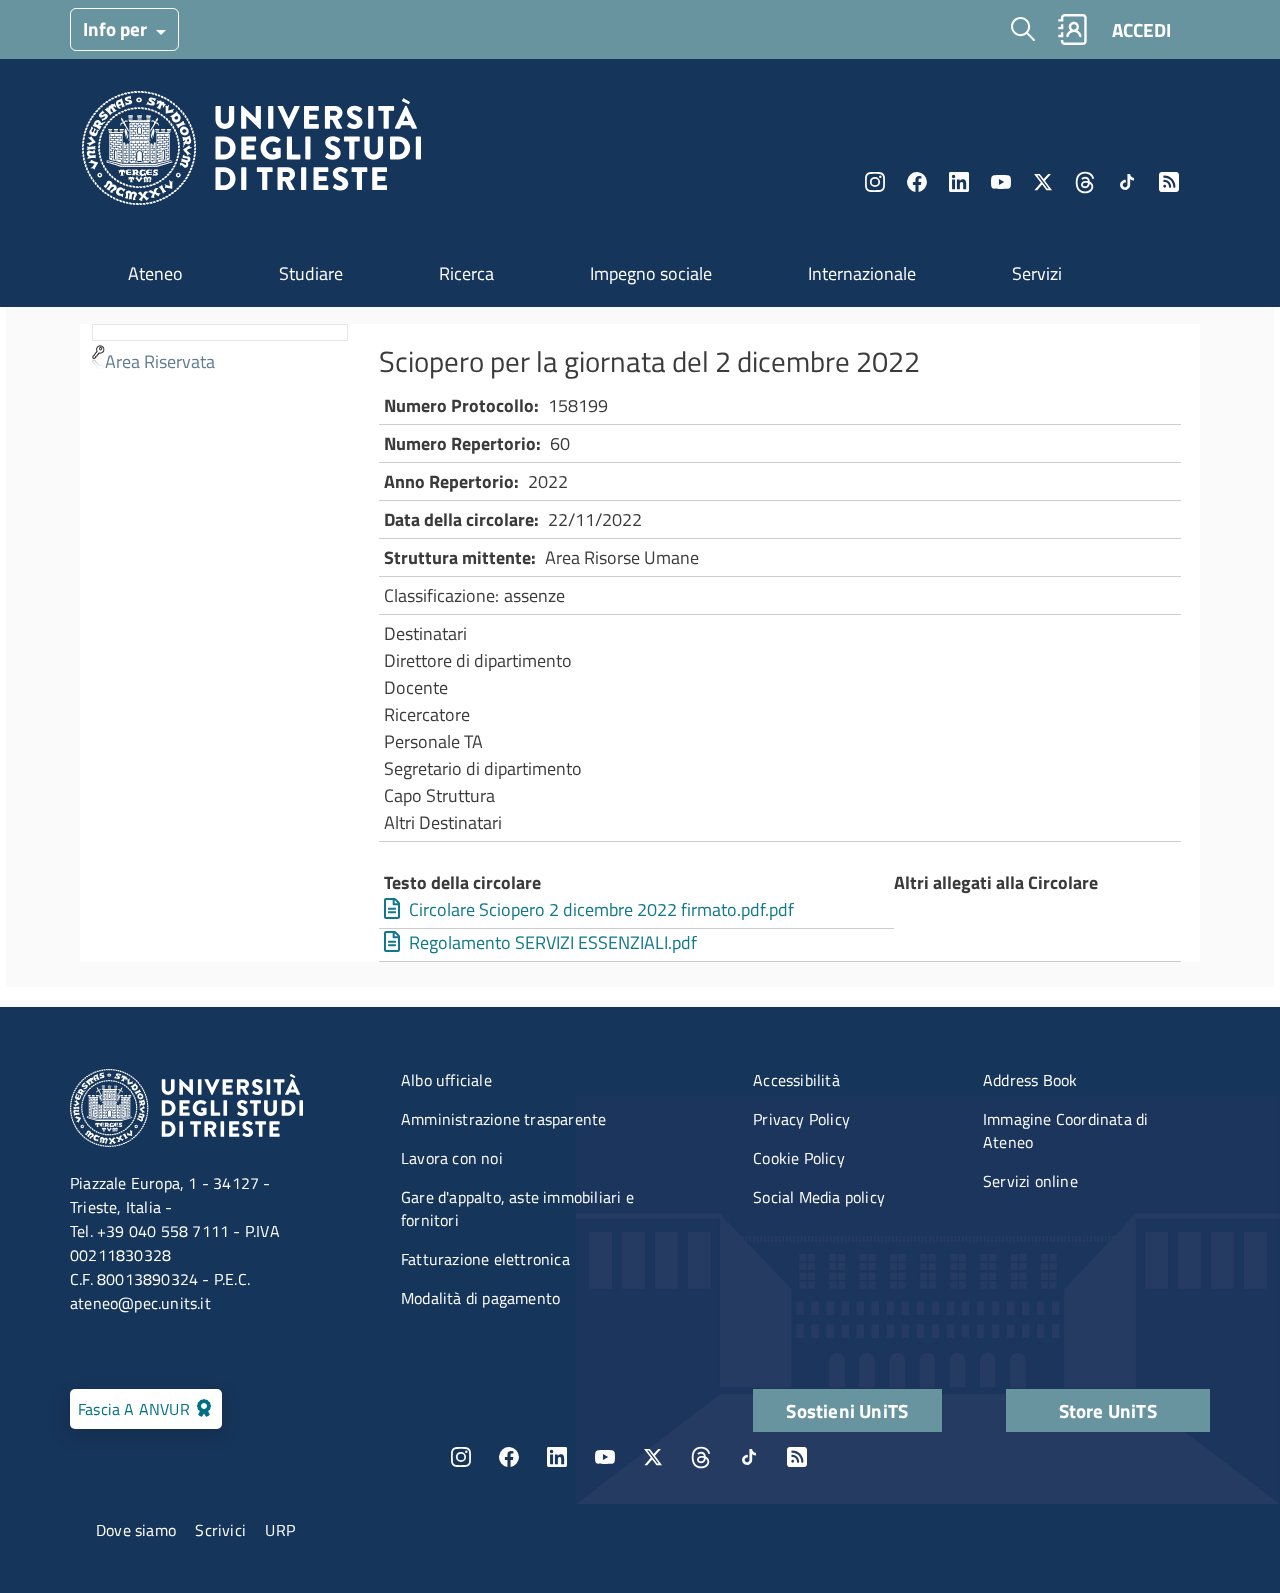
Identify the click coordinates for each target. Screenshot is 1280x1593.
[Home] (251, 153)
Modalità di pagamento (480, 1298)
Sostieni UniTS (847, 1410)
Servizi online (1030, 1181)
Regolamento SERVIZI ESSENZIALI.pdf (553, 942)
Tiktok (1127, 182)
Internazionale (862, 273)
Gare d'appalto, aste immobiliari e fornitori (517, 1208)
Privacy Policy (801, 1119)
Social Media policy (819, 1197)
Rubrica (1072, 29)
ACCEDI (1141, 29)
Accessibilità (796, 1080)
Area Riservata (160, 361)
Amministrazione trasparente (503, 1119)
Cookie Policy (799, 1158)
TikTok (749, 1457)
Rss (1169, 182)
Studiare (311, 273)
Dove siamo (136, 1530)
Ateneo (155, 273)
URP (280, 1530)
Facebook (917, 182)
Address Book (1030, 1080)
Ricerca (466, 273)
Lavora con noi (452, 1158)
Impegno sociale (651, 273)
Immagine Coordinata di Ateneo (1065, 1130)
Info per (117, 28)
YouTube (1001, 182)
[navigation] (220, 351)
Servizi (1037, 273)
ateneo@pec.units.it (140, 1303)
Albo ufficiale (446, 1080)
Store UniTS (1108, 1410)
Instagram (875, 182)
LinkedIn (959, 182)
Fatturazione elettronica (485, 1259)
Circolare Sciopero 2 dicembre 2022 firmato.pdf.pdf (601, 909)
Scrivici (220, 1530)
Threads (1085, 182)
